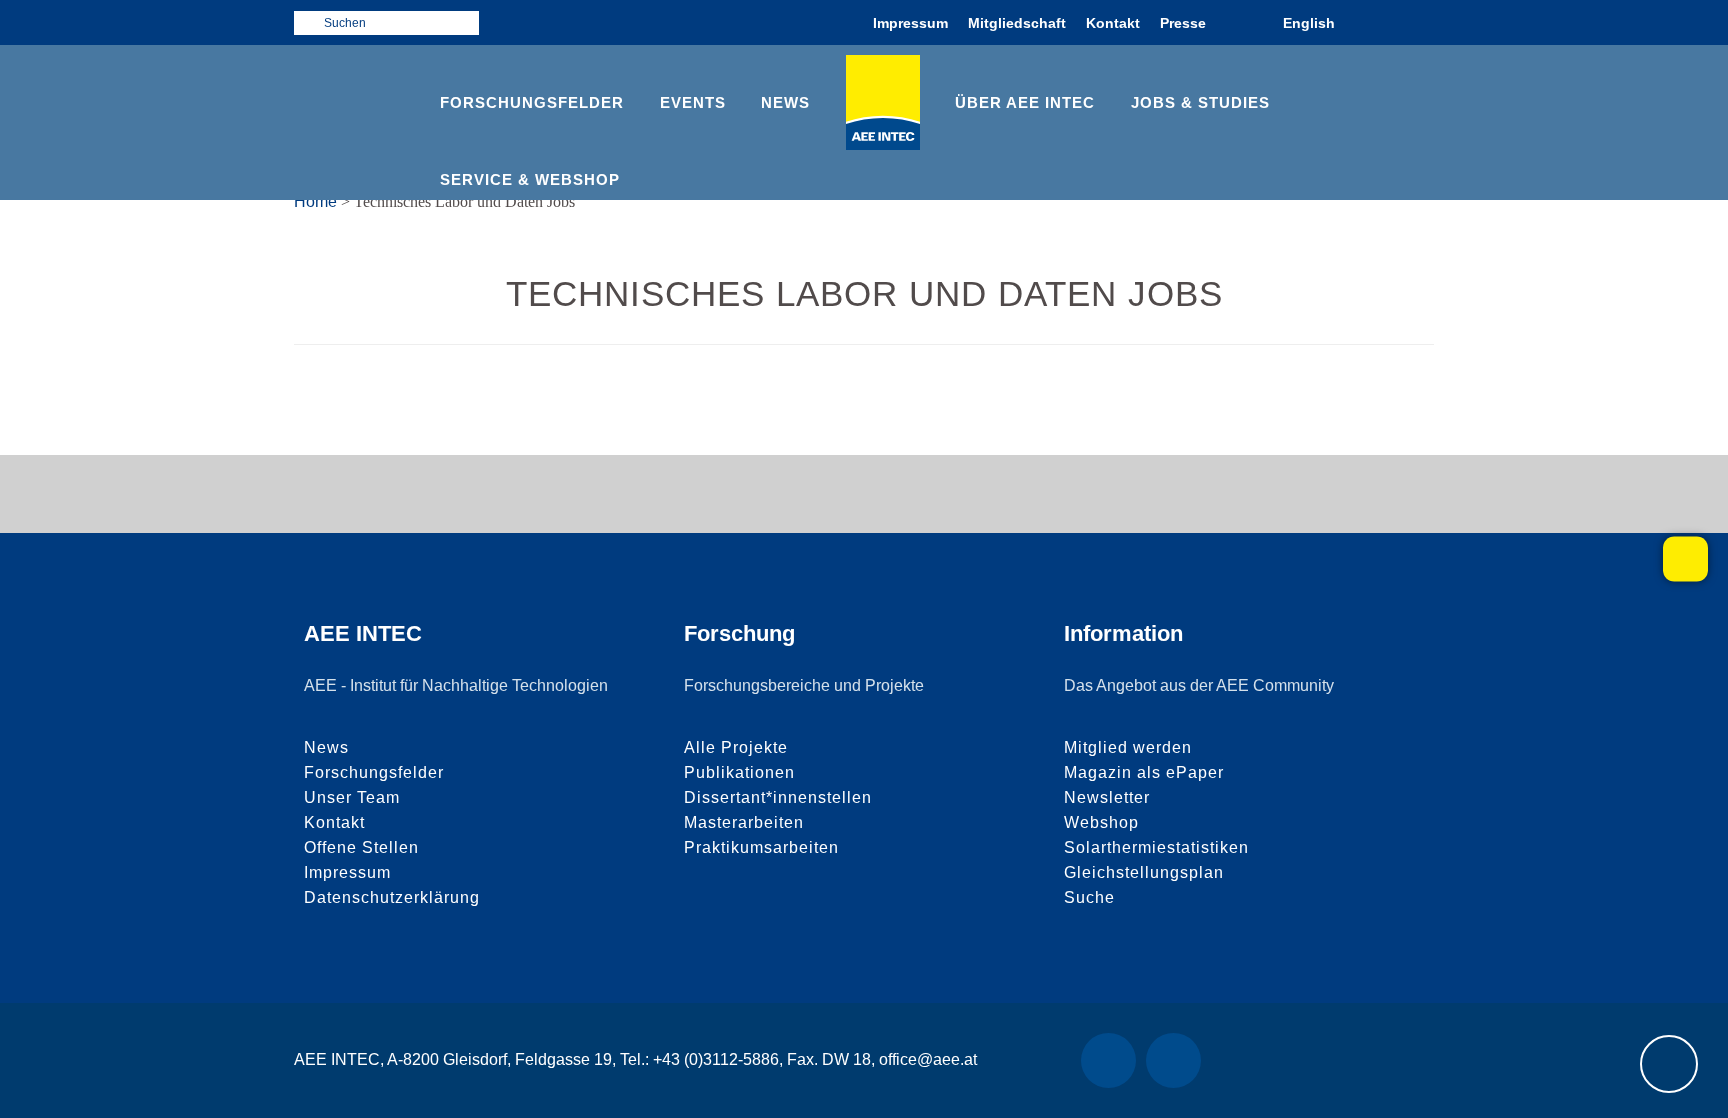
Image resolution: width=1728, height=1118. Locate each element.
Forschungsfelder (532, 102)
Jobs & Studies (1200, 102)
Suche (1089, 897)
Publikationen (739, 772)
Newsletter (1107, 797)
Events (693, 102)
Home (315, 201)
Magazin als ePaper (1144, 772)
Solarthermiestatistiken (1156, 847)
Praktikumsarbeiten (761, 847)
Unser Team (352, 797)
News (785, 102)
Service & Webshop (530, 179)
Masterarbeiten (744, 822)
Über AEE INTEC (1025, 102)
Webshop (1101, 822)
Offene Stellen (361, 847)
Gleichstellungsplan (1144, 872)
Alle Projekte (736, 747)
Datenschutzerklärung (392, 897)
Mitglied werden (1128, 747)
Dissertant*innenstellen (778, 797)
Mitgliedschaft (1017, 23)
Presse (1183, 23)
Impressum (910, 23)
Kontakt (1113, 23)
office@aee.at (928, 1059)
